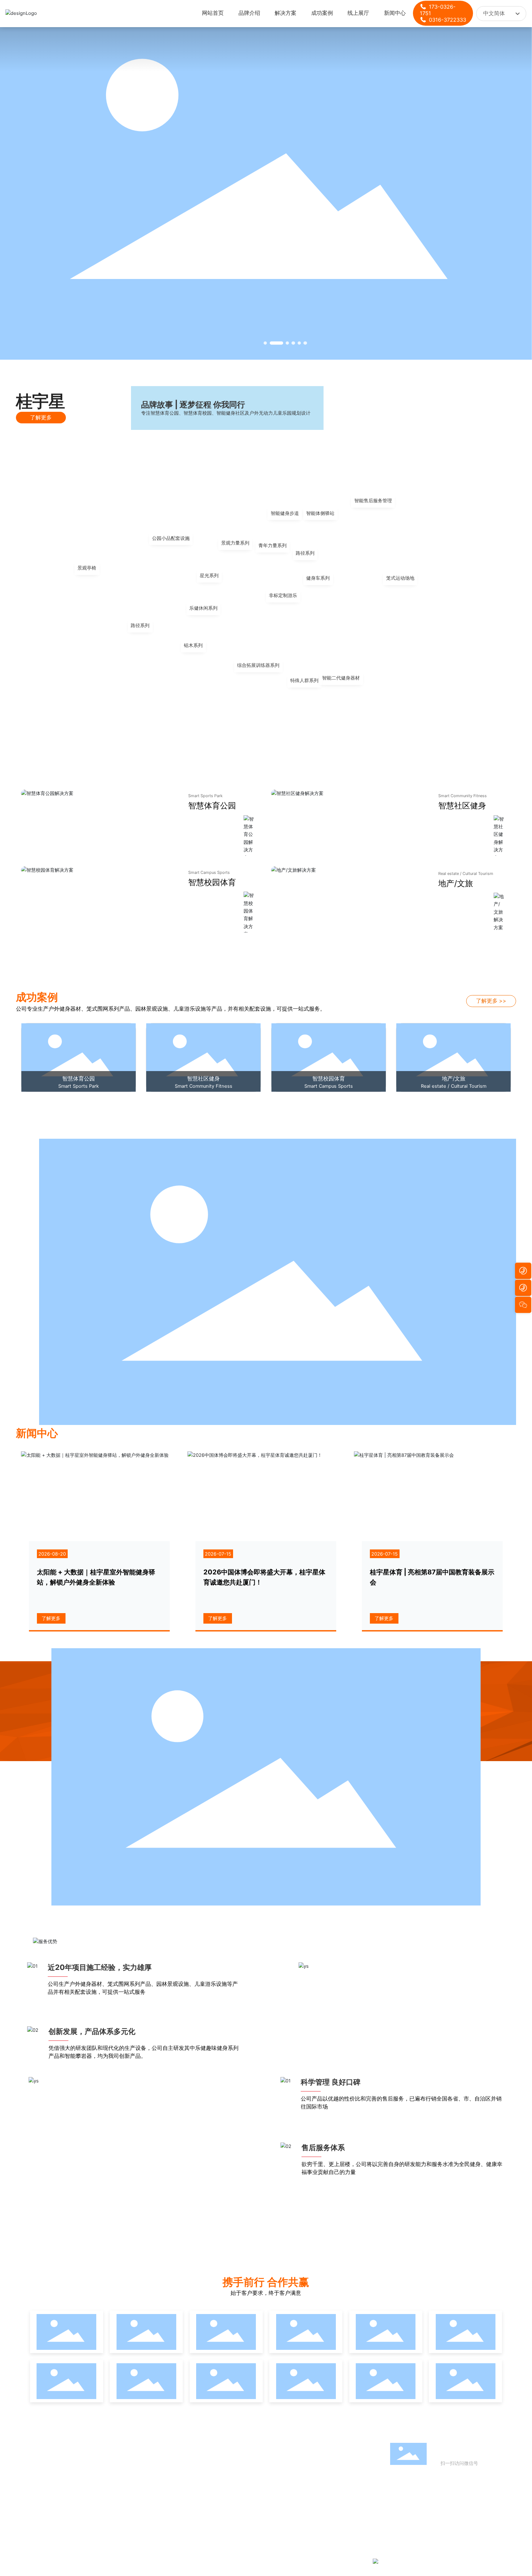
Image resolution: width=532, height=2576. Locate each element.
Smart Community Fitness (463, 796)
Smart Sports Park (205, 796)
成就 (373, 402)
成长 (470, 402)
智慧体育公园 (212, 805)
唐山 (498, 2561)
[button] (265, 343)
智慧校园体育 (212, 882)
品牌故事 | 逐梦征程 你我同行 (193, 405)
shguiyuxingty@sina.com (436, 2533)
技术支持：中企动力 (472, 2561)
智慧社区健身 (462, 805)
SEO (511, 2561)
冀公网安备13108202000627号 (413, 2561)
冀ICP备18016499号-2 (302, 2561)
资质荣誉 (373, 411)
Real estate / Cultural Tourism (466, 874)
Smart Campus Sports (209, 872)
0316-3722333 (447, 20)
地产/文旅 (456, 883)
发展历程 (470, 411)
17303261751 (428, 2514)
